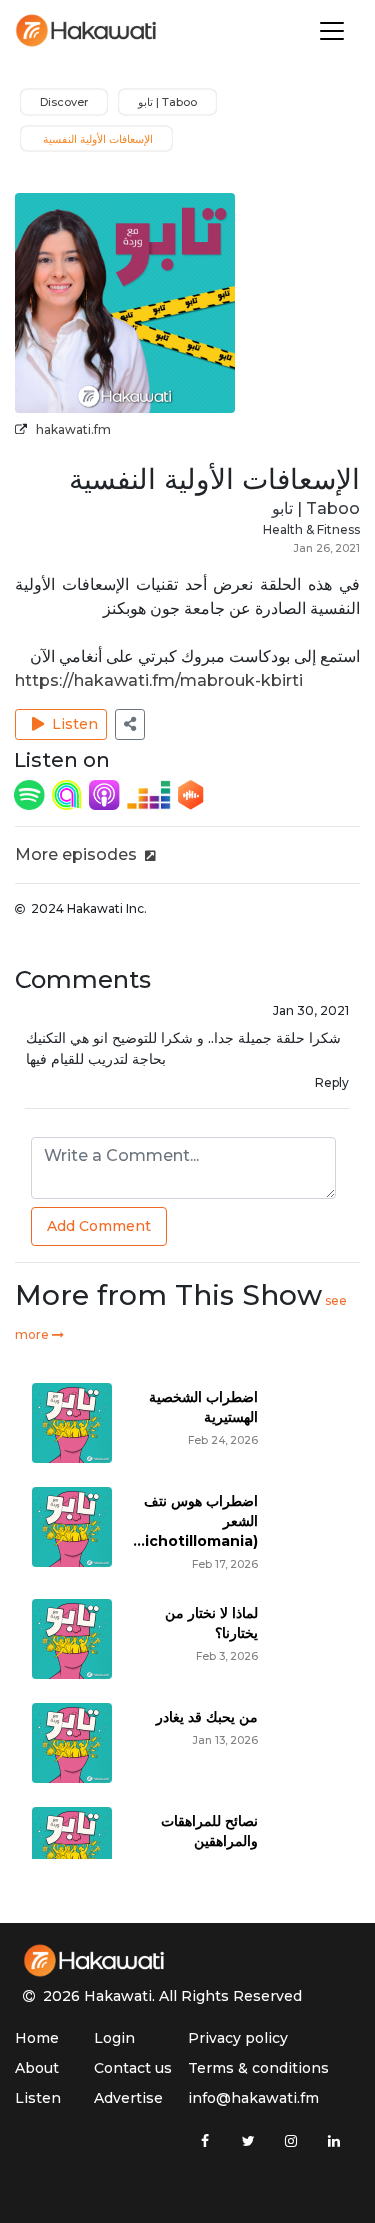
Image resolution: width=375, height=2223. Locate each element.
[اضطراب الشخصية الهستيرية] (72, 1421)
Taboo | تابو (316, 508)
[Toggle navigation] (332, 31)
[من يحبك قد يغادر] (72, 1741)
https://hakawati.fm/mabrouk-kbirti (159, 680)
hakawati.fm (73, 429)
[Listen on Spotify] (31, 793)
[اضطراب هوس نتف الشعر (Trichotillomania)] (72, 1525)
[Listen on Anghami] (69, 793)
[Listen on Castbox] (191, 793)
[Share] (130, 724)
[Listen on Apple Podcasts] (106, 793)
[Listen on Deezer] (150, 793)
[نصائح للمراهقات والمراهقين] (72, 1845)
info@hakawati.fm (253, 2098)
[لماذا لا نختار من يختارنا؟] (72, 1637)
